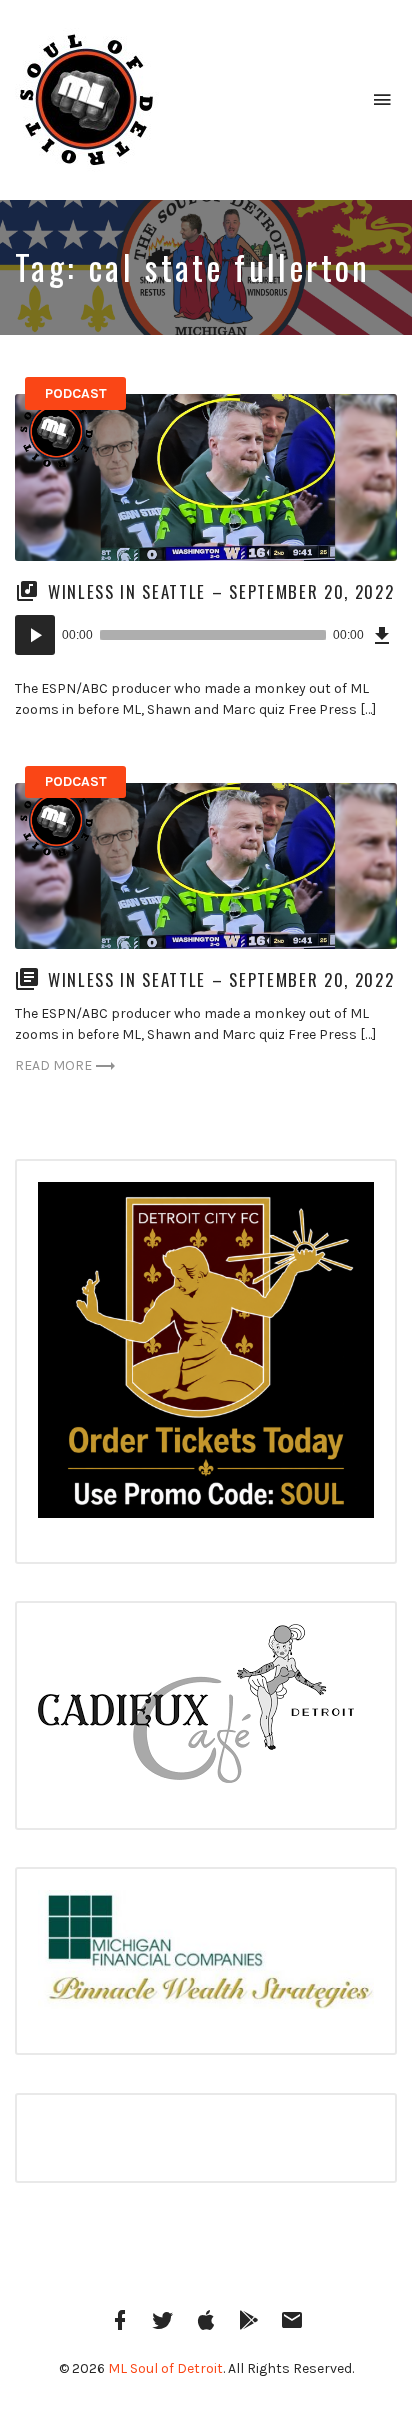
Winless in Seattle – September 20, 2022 (221, 591)
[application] (206, 635)
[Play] (35, 635)
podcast (76, 393)
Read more (53, 1065)
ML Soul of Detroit (165, 2368)
